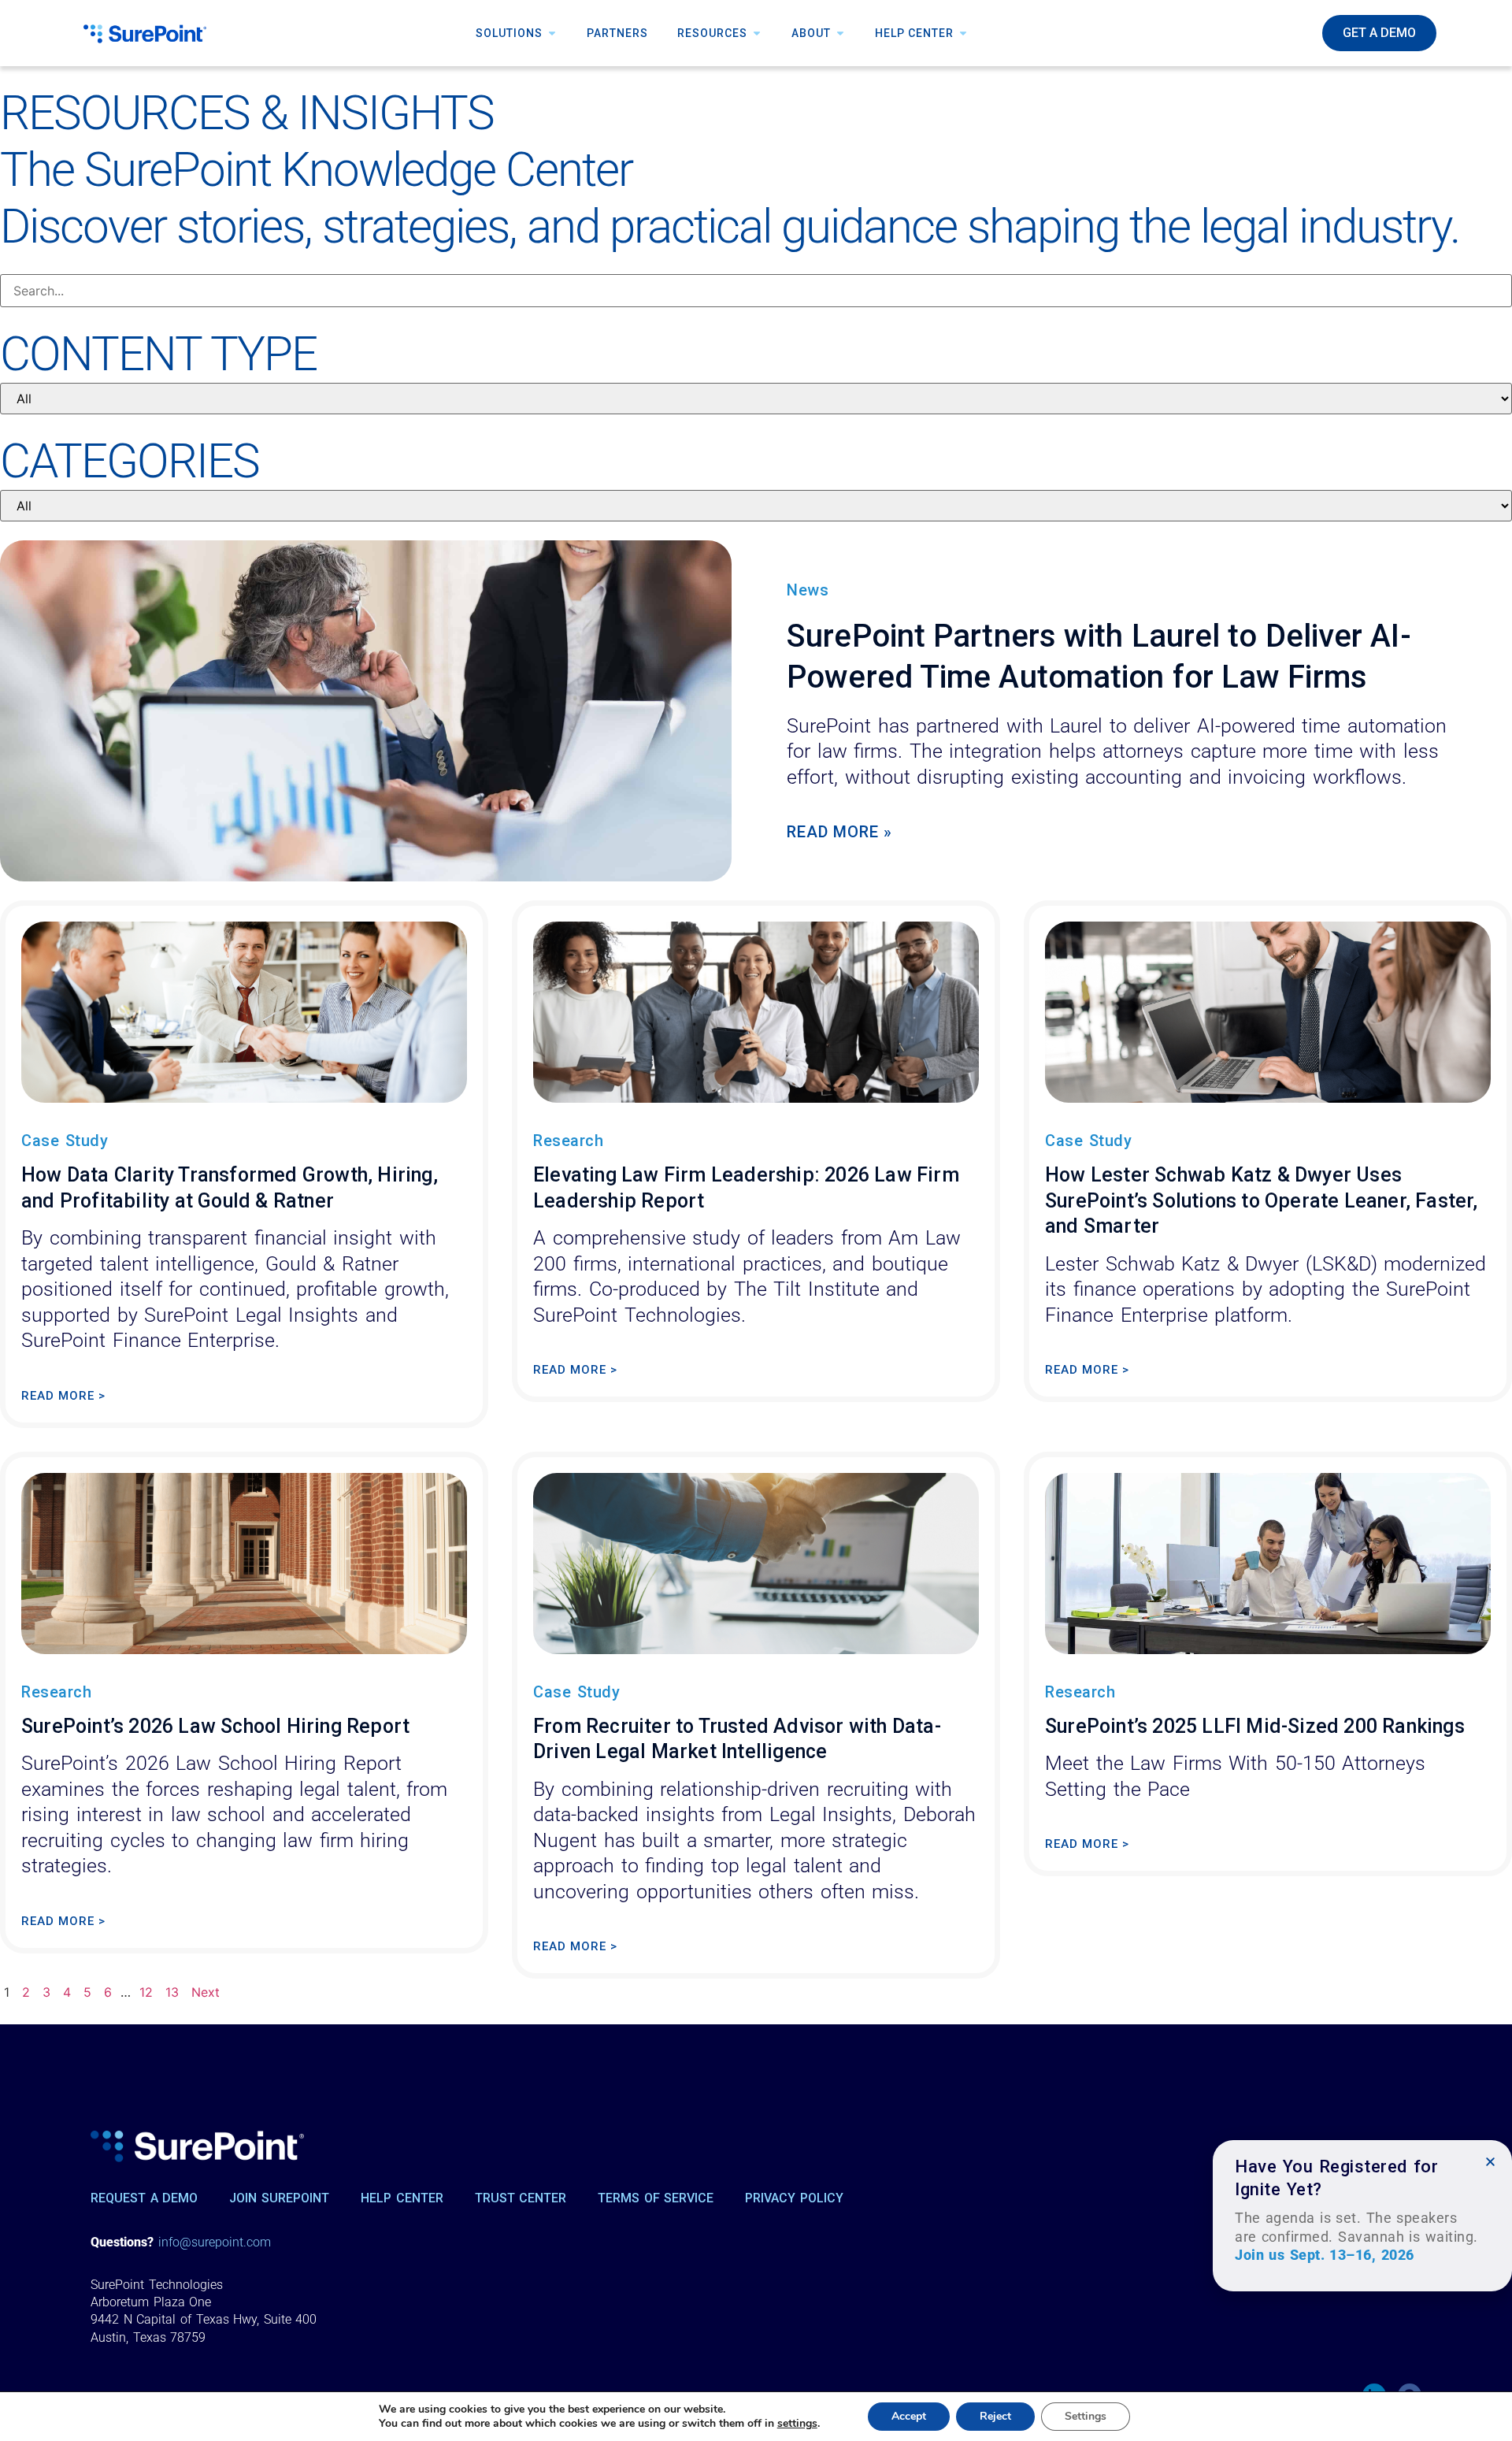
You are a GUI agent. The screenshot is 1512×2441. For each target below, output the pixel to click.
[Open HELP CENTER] (963, 33)
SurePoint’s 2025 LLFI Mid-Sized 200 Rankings (1255, 1726)
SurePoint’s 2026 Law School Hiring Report (215, 1726)
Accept (909, 2416)
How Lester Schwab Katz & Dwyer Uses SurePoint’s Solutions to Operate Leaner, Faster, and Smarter (1262, 1200)
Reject (995, 2416)
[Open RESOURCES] (757, 33)
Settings (1086, 2416)
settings (797, 2424)
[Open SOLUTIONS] (552, 33)
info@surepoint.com (215, 2242)
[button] (1490, 2162)
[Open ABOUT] (840, 33)
